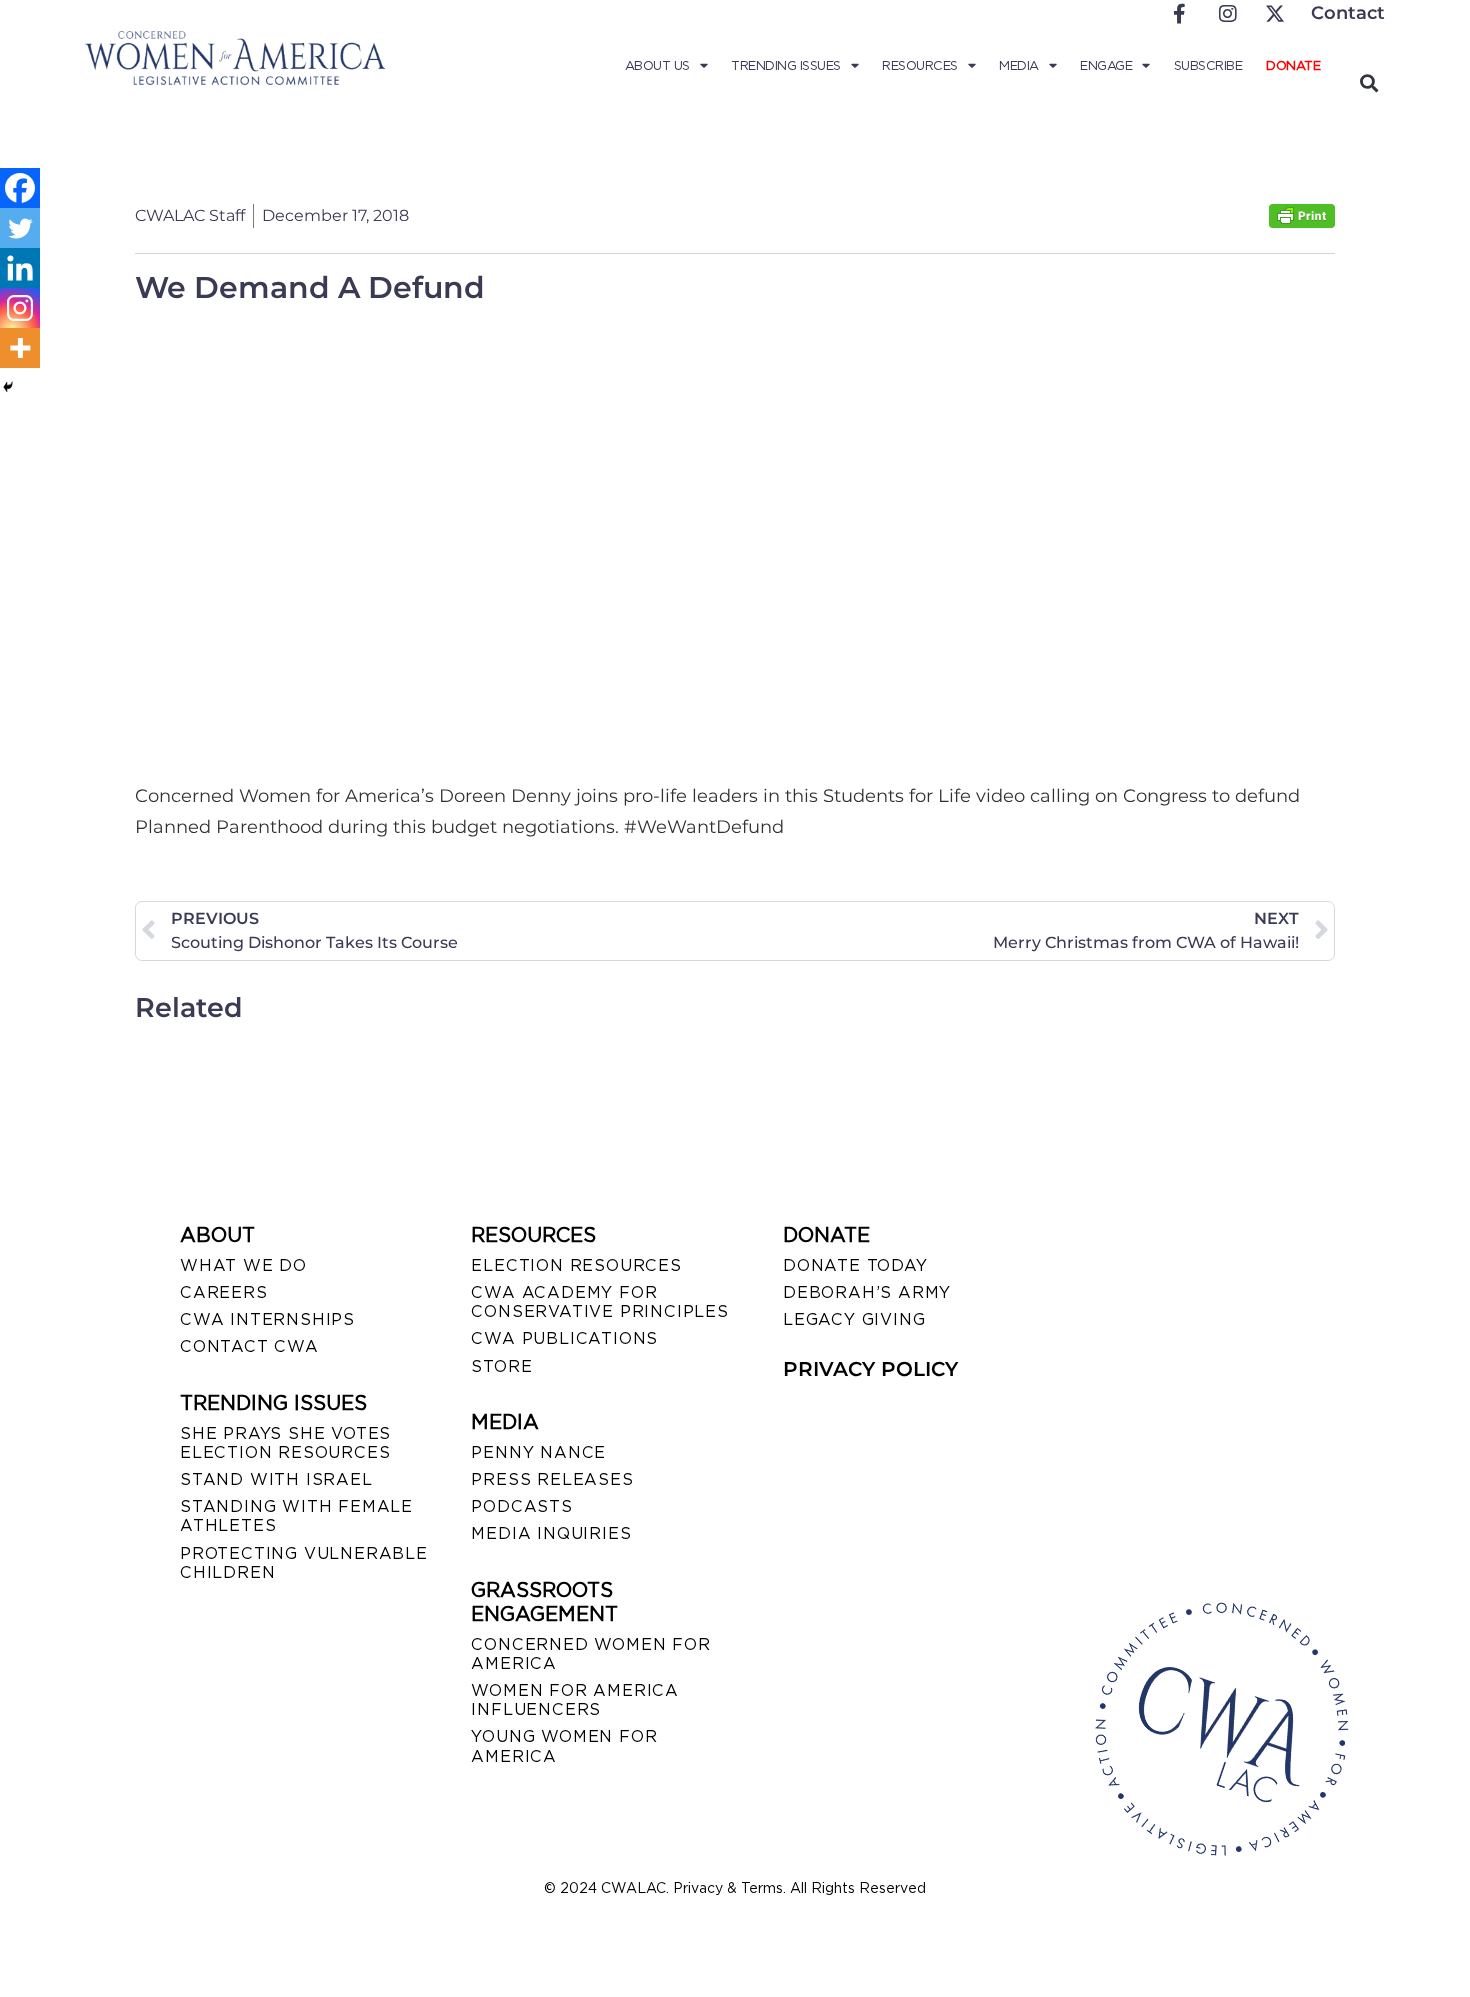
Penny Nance (538, 1452)
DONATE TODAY (855, 1265)
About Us (657, 65)
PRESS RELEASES (552, 1479)
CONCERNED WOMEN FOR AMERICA (590, 1654)
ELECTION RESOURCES (576, 1265)
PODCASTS (521, 1506)
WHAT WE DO (243, 1265)
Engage (1106, 65)
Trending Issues (786, 65)
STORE (501, 1366)
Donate (1293, 65)
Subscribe (1208, 65)
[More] (20, 348)
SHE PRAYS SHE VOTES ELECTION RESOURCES (285, 1443)
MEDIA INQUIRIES (551, 1533)
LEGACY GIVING (854, 1319)
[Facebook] (20, 188)
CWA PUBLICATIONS (564, 1338)
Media (1019, 65)
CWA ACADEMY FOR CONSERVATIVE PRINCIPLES (599, 1302)
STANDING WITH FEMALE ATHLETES (296, 1516)
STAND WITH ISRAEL (276, 1479)
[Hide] (8, 387)
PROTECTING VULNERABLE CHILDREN (304, 1563)
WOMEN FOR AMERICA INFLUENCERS (575, 1700)
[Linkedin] (20, 268)
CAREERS (224, 1292)
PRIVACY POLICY (870, 1369)
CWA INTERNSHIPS (267, 1319)
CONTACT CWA (249, 1346)
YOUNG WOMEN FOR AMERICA (564, 1746)
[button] (1368, 82)
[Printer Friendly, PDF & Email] (1302, 222)
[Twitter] (20, 228)
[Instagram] (20, 308)
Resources (920, 65)
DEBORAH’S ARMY (867, 1292)
